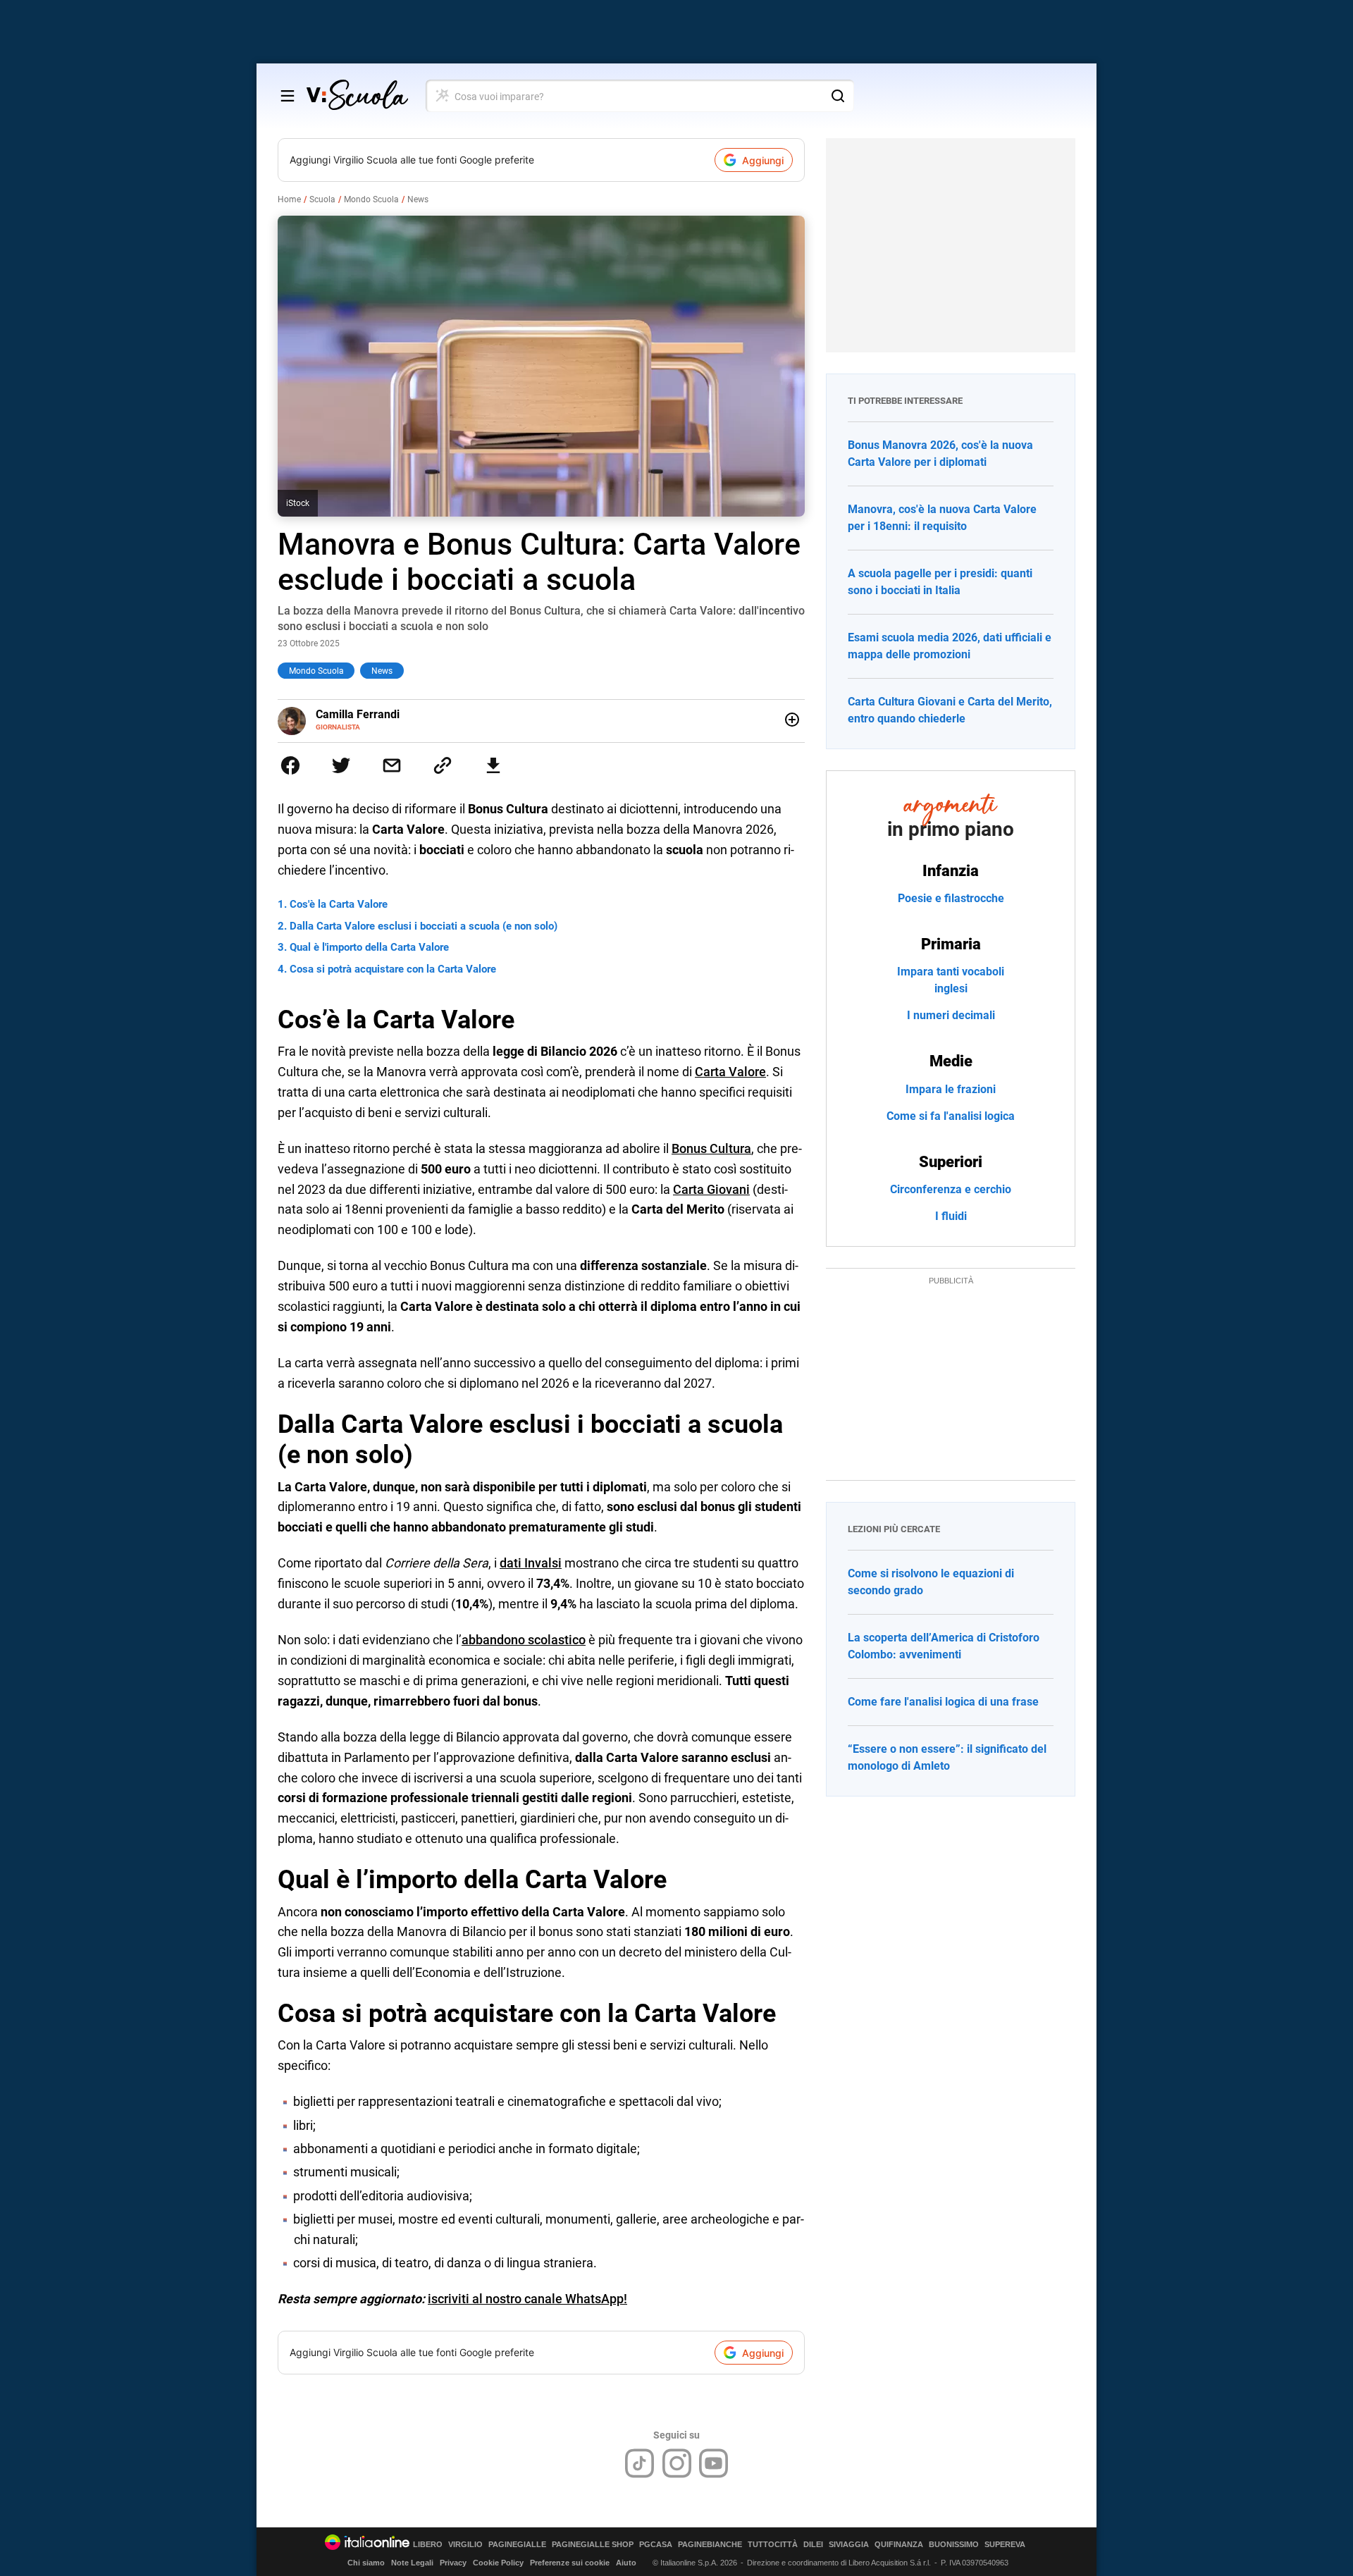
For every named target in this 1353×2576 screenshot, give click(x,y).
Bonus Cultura (711, 1148)
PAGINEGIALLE (517, 2545)
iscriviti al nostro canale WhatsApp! (527, 2299)
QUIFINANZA (899, 2545)
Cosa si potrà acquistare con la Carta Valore (393, 969)
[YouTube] (713, 2463)
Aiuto (626, 2563)
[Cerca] (838, 96)
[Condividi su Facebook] (290, 765)
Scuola (322, 199)
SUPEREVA (1005, 2545)
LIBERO (428, 2545)
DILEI (813, 2545)
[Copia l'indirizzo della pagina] (443, 765)
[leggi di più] (792, 720)
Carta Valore (730, 1072)
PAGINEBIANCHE (710, 2545)
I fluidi (951, 1216)
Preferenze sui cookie (570, 2563)
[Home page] (357, 96)
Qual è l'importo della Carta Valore (369, 947)
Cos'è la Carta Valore (339, 904)
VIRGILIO (465, 2545)
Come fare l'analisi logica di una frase (943, 1702)
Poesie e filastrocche (951, 898)
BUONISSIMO (954, 2545)
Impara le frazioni (951, 1089)
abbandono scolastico (524, 1640)
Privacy (453, 2563)
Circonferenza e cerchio (951, 1189)
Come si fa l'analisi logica (951, 1116)
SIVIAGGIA (849, 2545)
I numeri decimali (951, 1015)
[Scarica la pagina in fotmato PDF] (493, 765)
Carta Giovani (711, 1189)
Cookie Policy (498, 2563)
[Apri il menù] (288, 96)
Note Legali (412, 2563)
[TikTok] (640, 2463)
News (418, 199)
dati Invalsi (531, 1563)
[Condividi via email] (392, 765)
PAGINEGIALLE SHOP (593, 2545)
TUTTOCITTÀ (773, 2545)
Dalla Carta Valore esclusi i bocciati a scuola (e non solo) (424, 926)
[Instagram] (677, 2463)
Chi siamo (366, 2563)
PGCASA (656, 2545)
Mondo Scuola (371, 199)
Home (289, 199)
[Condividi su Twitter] (341, 765)
